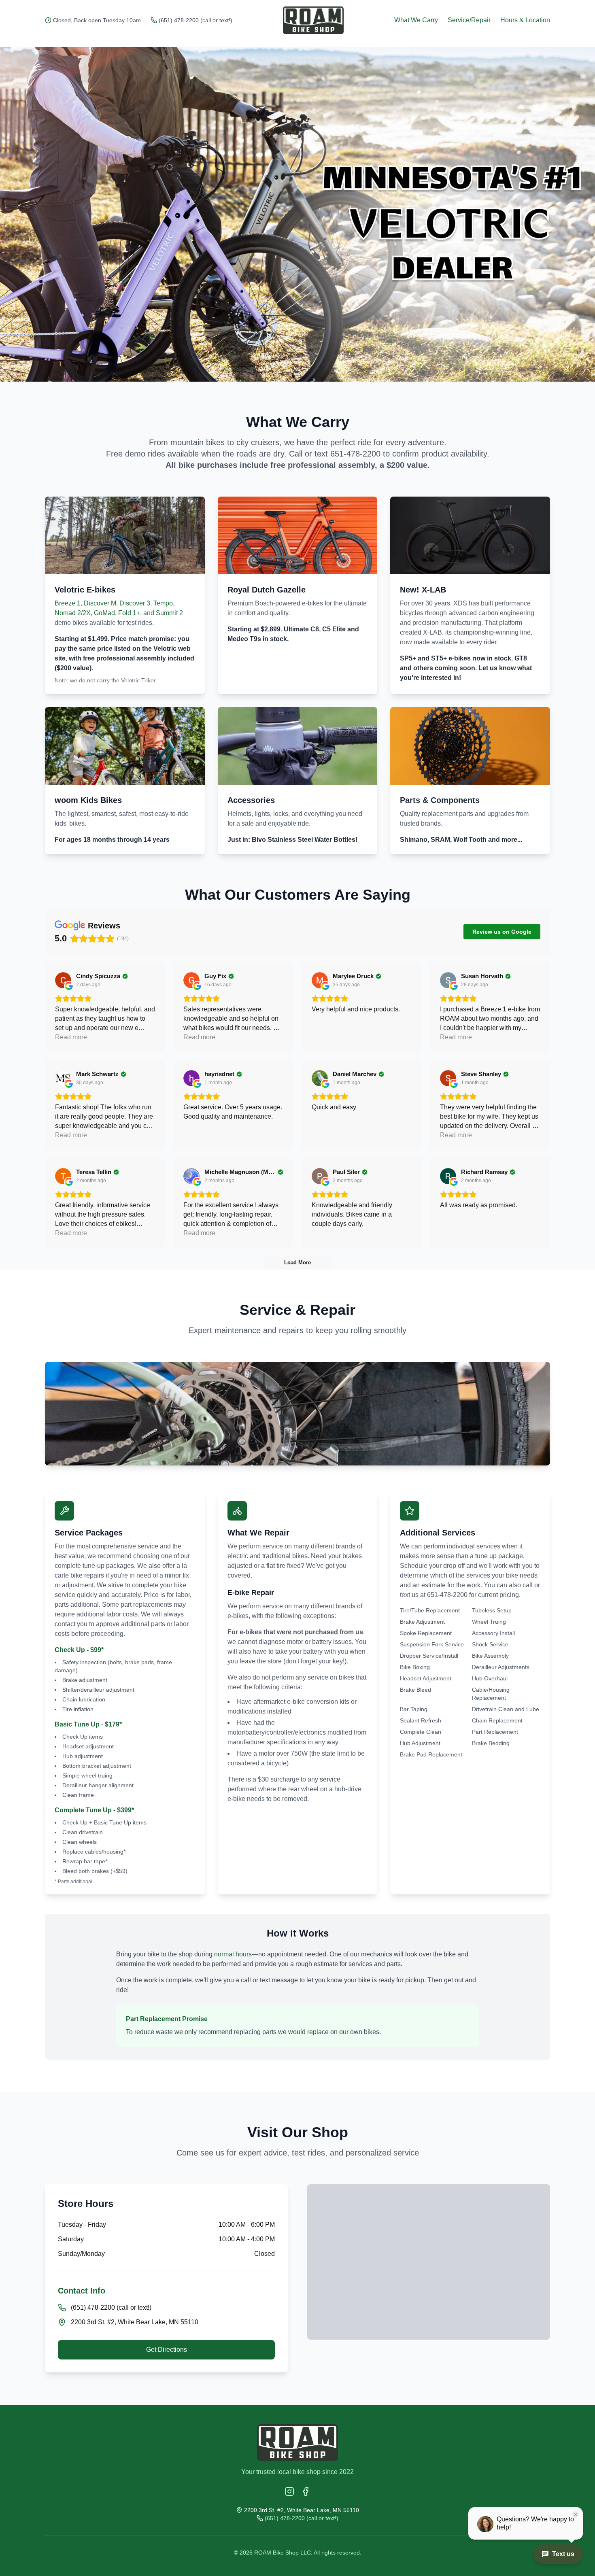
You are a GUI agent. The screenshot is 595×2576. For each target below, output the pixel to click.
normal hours (233, 1954)
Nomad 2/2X (73, 613)
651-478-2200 (355, 454)
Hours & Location (525, 20)
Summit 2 (169, 613)
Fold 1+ (129, 613)
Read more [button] (71, 1037)
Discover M (100, 603)
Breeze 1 (68, 603)
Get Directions (167, 2350)
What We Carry (416, 20)
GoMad (104, 613)
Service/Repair (469, 20)
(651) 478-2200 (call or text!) (195, 20)
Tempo (163, 603)
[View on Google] (63, 980)
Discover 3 (135, 603)
